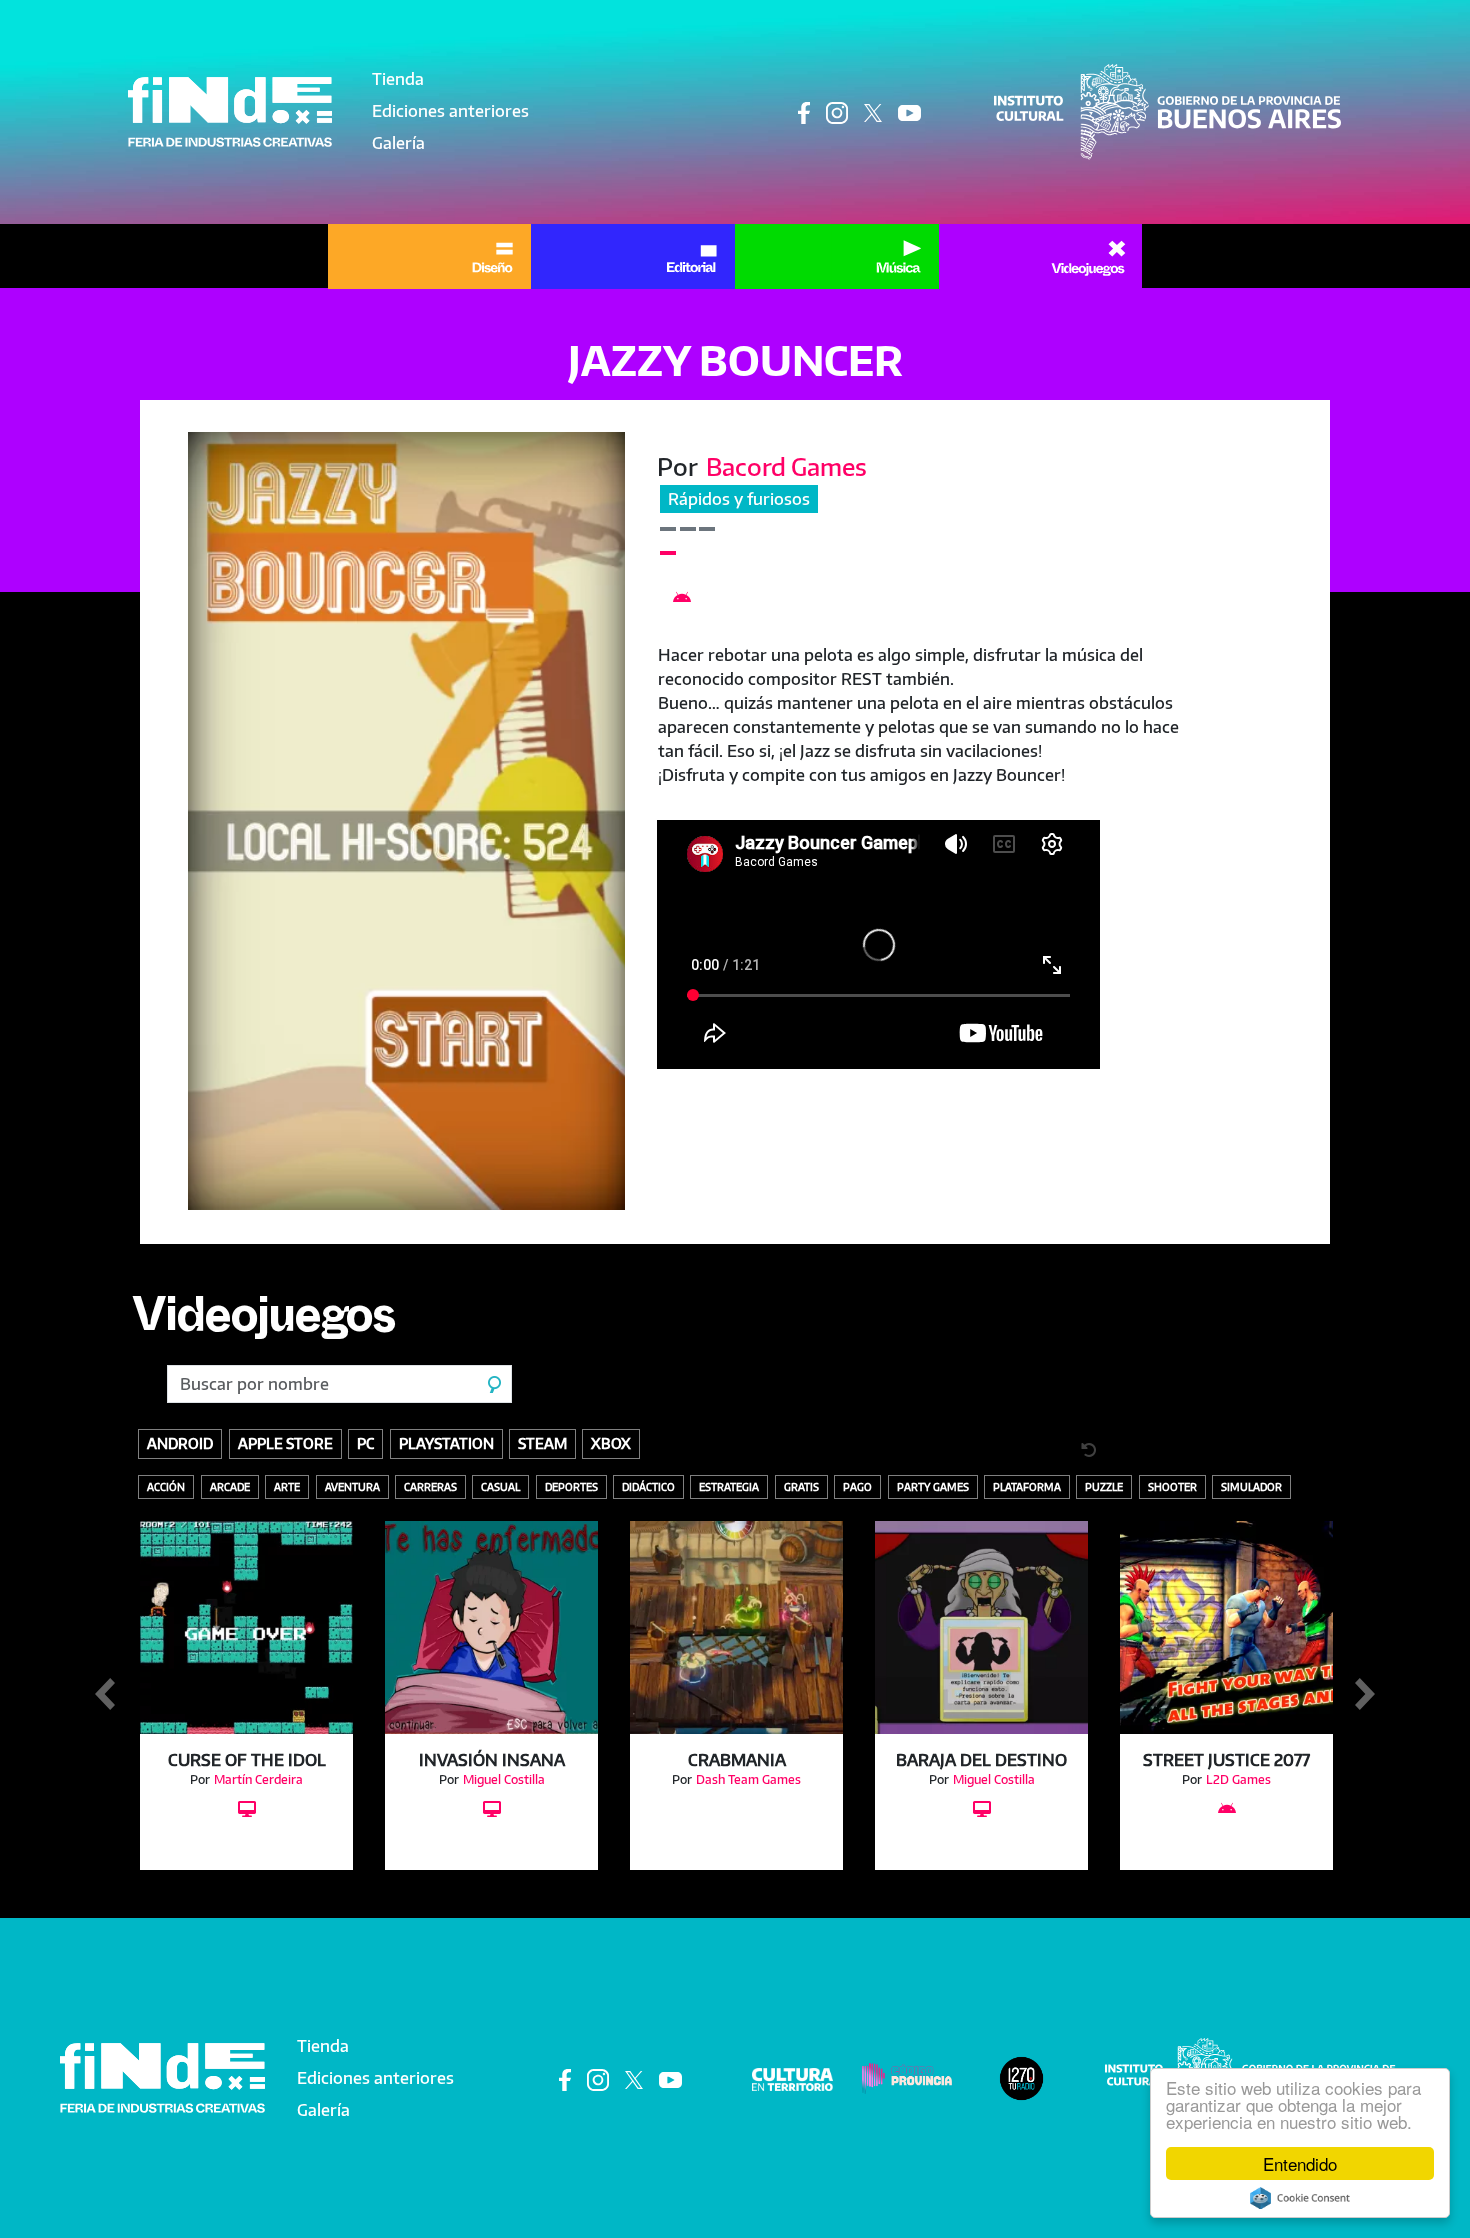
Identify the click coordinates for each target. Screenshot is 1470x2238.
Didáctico (648, 1486)
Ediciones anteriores (450, 111)
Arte (287, 1486)
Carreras (430, 1486)
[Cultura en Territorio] (792, 2078)
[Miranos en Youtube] (909, 112)
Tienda (398, 79)
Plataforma (1027, 1486)
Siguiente (1365, 1695)
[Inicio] (230, 112)
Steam (542, 1443)
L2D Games (1238, 1779)
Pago (857, 1486)
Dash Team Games (748, 1779)
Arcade (230, 1486)
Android (180, 1443)
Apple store (285, 1443)
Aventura (352, 1486)
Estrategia (729, 1486)
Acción (166, 1486)
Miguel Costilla (504, 1779)
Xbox (611, 1443)
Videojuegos (263, 1323)
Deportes (571, 1486)
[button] (407, 821)
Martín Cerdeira (258, 1779)
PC (365, 1443)
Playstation (446, 1443)
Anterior (105, 1695)
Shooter (1172, 1486)
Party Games (933, 1486)
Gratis (801, 1486)
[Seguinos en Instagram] (837, 112)
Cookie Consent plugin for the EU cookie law (1300, 2198)
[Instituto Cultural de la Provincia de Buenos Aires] (1167, 110)
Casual (500, 1486)
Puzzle (1104, 1486)
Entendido (1300, 2163)
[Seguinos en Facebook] (804, 112)
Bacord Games (786, 466)
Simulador (1251, 1486)
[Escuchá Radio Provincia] (1021, 2077)
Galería (398, 143)
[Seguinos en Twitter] (873, 112)
